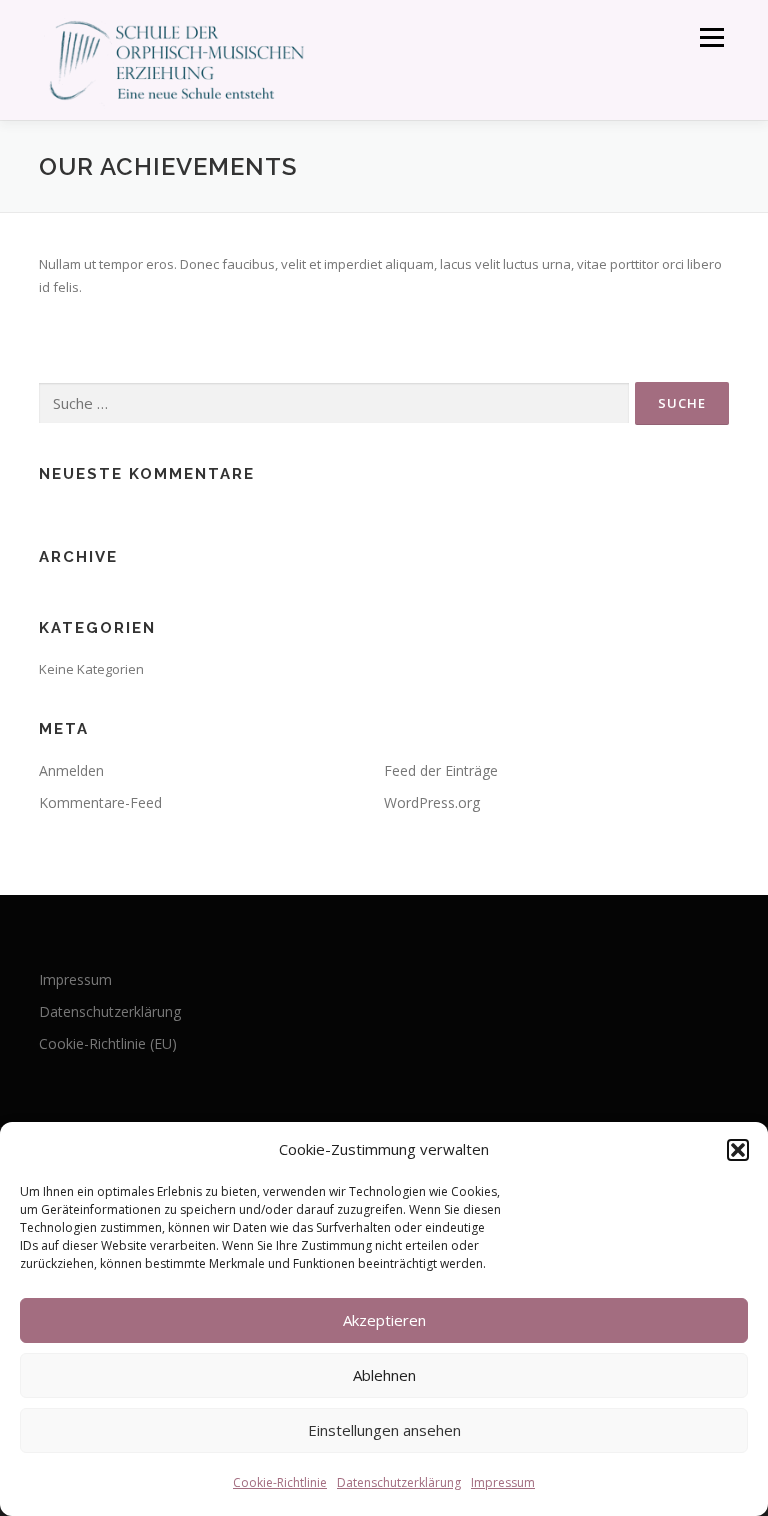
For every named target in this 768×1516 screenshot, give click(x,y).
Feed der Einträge (441, 770)
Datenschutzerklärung (399, 1482)
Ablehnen (384, 1375)
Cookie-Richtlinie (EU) (108, 1043)
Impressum (503, 1482)
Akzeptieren (384, 1320)
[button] (738, 1150)
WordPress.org (432, 802)
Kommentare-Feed (100, 802)
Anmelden (71, 770)
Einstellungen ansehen (384, 1430)
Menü (711, 37)
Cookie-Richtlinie (280, 1482)
